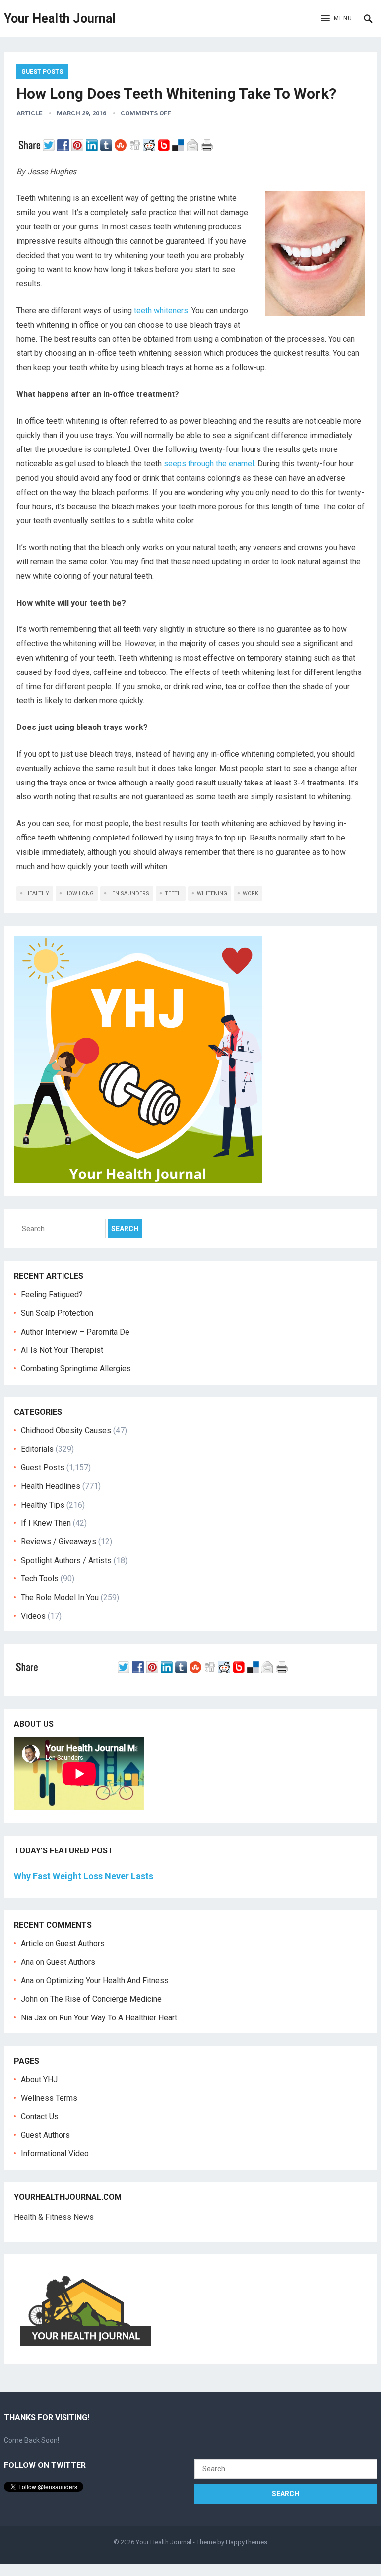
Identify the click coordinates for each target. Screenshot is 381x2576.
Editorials (37, 1449)
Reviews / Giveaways (59, 1541)
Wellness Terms (49, 2098)
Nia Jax (34, 2018)
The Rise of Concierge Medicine (106, 1999)
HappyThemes (247, 2542)
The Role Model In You (60, 1597)
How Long (79, 893)
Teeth (173, 893)
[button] (337, 19)
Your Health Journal (60, 19)
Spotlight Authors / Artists (66, 1560)
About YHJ (39, 2080)
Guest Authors (80, 1943)
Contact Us (40, 2116)
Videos (33, 1616)
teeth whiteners (161, 310)
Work (251, 893)
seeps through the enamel (209, 464)
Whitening (212, 893)
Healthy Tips (43, 1505)
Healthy (37, 893)
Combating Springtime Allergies (78, 1369)
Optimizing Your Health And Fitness (107, 1981)
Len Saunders (129, 893)
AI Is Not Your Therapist (62, 1350)
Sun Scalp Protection (57, 1313)
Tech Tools (40, 1579)
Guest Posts (42, 72)
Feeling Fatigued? (52, 1295)
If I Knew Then (46, 1523)
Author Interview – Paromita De (75, 1332)
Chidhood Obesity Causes (66, 1430)
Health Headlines (51, 1486)
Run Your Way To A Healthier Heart (118, 2018)
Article (29, 113)
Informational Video (55, 2154)
